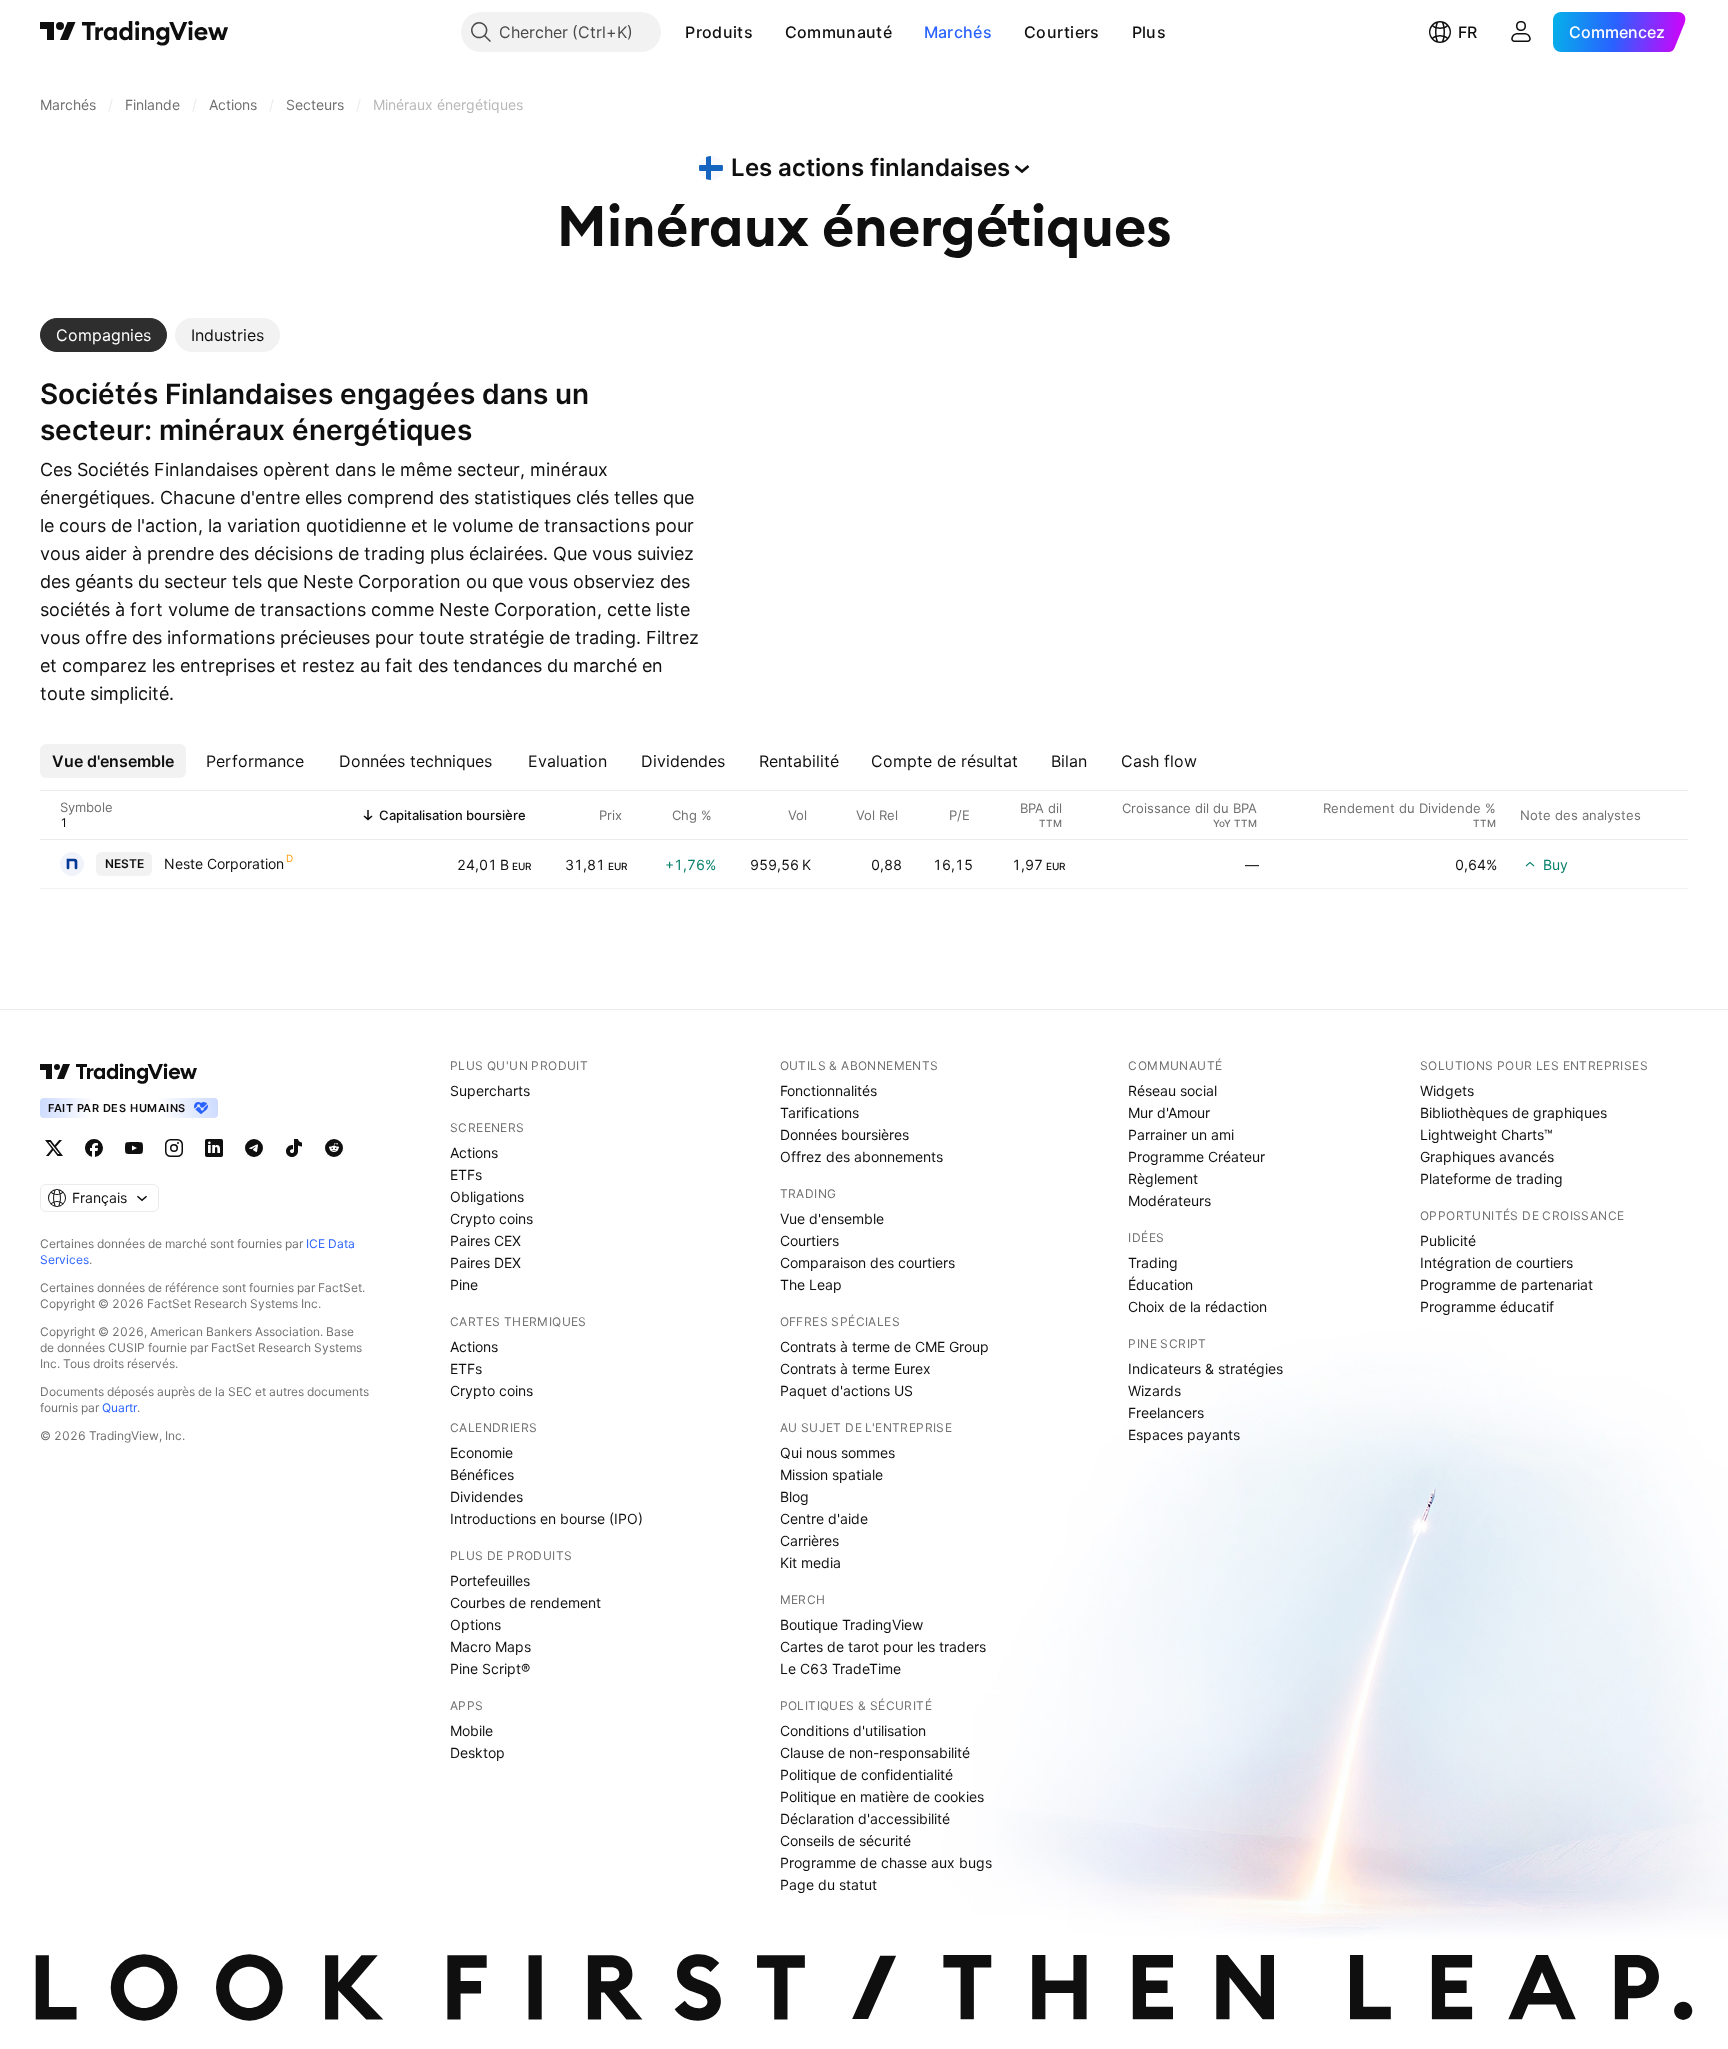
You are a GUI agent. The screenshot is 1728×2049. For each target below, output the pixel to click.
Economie (481, 1452)
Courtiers (1062, 32)
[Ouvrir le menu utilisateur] (1521, 32)
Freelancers (1166, 1412)
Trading (1153, 1262)
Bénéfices (482, 1474)
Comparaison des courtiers (867, 1262)
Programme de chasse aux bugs (886, 1862)
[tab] (103, 335)
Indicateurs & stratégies (1205, 1368)
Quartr (119, 1407)
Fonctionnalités (828, 1090)
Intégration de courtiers (1496, 1262)
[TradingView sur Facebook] (94, 1148)
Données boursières (844, 1134)
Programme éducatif (1487, 1306)
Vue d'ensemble (832, 1218)
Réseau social (1172, 1090)
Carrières (809, 1540)
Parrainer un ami (1181, 1134)
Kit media (810, 1562)
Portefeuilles (490, 1580)
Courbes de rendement (525, 1602)
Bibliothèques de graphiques (1513, 1112)
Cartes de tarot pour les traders (883, 1646)
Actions (474, 1152)
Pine (464, 1284)
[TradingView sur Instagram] (174, 1148)
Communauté (838, 32)
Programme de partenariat (1506, 1284)
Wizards (1154, 1390)
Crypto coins (491, 1218)
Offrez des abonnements (861, 1156)
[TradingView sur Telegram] (254, 1148)
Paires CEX (485, 1240)
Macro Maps (490, 1646)
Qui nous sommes (837, 1452)
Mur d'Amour (1169, 1112)
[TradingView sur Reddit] (334, 1148)
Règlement (1163, 1178)
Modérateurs (1169, 1200)
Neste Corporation (224, 863)
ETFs (466, 1174)
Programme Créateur (1196, 1156)
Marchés (958, 32)
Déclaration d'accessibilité (865, 1818)
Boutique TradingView (851, 1624)
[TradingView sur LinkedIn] (214, 1148)
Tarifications (819, 1112)
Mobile (471, 1730)
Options (475, 1624)
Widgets (1447, 1090)
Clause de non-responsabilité (875, 1752)
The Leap (811, 1284)
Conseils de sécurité (845, 1840)
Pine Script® (490, 1668)
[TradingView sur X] (54, 1148)
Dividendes (486, 1496)
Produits (718, 32)
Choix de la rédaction (1197, 1306)
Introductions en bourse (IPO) (546, 1518)
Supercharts (490, 1090)
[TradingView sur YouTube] (134, 1148)
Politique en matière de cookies (882, 1796)
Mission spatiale (831, 1474)
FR (1467, 32)
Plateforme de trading (1491, 1178)
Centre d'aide (824, 1518)
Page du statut (828, 1884)
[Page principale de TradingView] (134, 32)
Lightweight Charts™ (1486, 1134)
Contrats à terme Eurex (855, 1368)
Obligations (487, 1196)
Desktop (477, 1752)
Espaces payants (1184, 1434)
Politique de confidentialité (866, 1774)
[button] (768, 32)
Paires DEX (485, 1262)
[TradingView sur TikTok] (294, 1148)
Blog (794, 1496)
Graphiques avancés (1487, 1156)
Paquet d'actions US (846, 1390)
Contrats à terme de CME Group (884, 1346)
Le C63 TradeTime (840, 1668)
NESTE (124, 863)
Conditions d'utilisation (853, 1730)
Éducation (1160, 1284)
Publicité (1448, 1240)
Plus (1149, 32)
